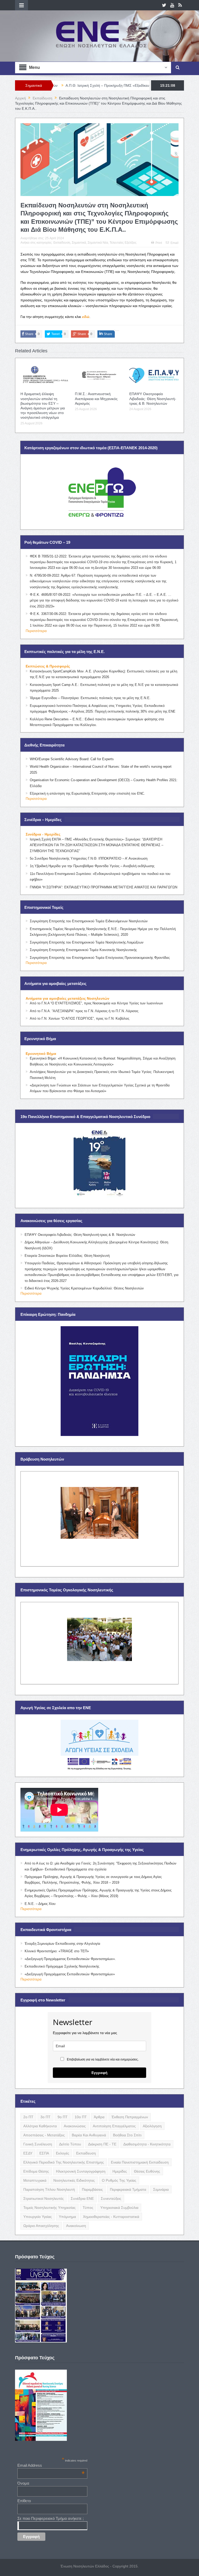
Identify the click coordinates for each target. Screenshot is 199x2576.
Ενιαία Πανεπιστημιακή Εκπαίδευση (140, 2162)
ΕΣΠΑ (44, 2153)
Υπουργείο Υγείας (38, 2217)
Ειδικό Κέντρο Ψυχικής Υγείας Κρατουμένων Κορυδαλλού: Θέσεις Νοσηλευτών (84, 1288)
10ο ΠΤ (81, 2117)
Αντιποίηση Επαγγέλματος (114, 2126)
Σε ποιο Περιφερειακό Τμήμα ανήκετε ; (51, 2518)
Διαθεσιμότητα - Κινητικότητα (147, 2144)
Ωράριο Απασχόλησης (41, 2226)
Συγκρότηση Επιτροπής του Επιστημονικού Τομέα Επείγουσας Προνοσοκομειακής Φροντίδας (100, 958)
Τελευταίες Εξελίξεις (123, 243)
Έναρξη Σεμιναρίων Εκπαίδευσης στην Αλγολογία (62, 1944)
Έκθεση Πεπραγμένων (130, 2117)
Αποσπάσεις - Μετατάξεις (44, 2135)
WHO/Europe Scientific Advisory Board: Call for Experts (72, 759)
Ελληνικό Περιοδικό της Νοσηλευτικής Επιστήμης (64, 2162)
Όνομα (23, 2483)
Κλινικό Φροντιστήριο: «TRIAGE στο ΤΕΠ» (57, 1951)
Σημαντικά (79, 243)
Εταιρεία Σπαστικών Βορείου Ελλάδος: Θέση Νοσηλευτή (67, 1256)
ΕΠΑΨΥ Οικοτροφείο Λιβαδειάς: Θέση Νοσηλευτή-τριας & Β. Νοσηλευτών (153, 398)
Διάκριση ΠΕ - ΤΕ (102, 2144)
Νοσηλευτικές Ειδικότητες (74, 2180)
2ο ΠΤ (28, 2117)
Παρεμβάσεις (92, 2189)
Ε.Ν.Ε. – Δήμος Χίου (40, 1904)
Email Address (51, 2465)
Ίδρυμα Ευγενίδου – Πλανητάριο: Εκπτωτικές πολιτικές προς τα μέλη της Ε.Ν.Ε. (90, 698)
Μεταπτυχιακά (35, 2180)
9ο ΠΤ (63, 2117)
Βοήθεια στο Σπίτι (127, 2135)
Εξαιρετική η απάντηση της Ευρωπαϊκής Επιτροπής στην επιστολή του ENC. (87, 793)
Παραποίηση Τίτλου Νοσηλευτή (49, 2189)
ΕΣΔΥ (28, 2153)
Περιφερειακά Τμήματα (128, 2189)
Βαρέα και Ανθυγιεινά (89, 2135)
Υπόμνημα (67, 2217)
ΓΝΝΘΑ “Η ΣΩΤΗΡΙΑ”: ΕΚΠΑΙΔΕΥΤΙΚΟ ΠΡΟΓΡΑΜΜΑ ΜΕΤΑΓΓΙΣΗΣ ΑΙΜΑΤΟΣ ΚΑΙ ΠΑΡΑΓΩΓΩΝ (104, 887)
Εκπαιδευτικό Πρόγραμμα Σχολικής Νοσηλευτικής (62, 1966)
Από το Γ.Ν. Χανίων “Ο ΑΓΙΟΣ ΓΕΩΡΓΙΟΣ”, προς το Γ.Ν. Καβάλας (80, 1018)
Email (175, 243)
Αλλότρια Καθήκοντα (40, 2126)
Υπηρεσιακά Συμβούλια (119, 2208)
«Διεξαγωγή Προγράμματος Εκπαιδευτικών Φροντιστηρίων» (70, 1974)
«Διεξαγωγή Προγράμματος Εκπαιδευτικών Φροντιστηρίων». (70, 1959)
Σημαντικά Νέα (98, 243)
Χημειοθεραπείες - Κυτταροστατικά (111, 2217)
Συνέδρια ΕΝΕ (82, 2198)
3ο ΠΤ (45, 2117)
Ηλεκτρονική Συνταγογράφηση (81, 2171)
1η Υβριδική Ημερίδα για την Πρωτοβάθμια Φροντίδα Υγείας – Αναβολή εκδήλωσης (92, 866)
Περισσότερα (36, 631)
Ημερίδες (120, 2171)
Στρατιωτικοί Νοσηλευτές (44, 2198)
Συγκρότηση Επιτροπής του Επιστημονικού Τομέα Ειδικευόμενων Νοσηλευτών (89, 921)
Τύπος (88, 2208)
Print (159, 243)
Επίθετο (24, 2501)
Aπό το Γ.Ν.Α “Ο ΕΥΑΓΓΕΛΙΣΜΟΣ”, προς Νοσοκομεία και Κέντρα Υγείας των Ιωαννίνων (96, 1003)
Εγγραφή (99, 2073)
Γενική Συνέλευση (38, 2144)
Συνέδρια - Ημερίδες (43, 834)
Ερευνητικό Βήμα (41, 1054)
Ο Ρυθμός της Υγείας (119, 2180)
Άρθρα (99, 2117)
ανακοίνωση (76, 2226)
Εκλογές (63, 2153)
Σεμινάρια (161, 2189)
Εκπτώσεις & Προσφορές (48, 666)
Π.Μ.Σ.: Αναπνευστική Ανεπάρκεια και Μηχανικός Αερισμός (96, 398)
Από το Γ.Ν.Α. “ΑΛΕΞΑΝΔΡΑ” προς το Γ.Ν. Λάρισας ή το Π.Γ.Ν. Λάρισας (84, 1011)
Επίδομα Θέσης (36, 2171)
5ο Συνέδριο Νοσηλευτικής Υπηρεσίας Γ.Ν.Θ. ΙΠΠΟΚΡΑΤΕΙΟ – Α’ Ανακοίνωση (89, 858)
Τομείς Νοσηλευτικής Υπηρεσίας (49, 2208)
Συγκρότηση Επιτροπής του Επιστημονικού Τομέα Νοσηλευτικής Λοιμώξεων (87, 942)
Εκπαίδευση (62, 243)
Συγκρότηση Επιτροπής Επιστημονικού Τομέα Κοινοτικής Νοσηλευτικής (83, 950)
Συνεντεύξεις (111, 2198)
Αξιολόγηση (152, 2126)
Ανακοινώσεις (75, 2126)
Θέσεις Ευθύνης (147, 2171)
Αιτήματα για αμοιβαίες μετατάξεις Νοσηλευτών (67, 998)
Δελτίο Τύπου (70, 2144)
